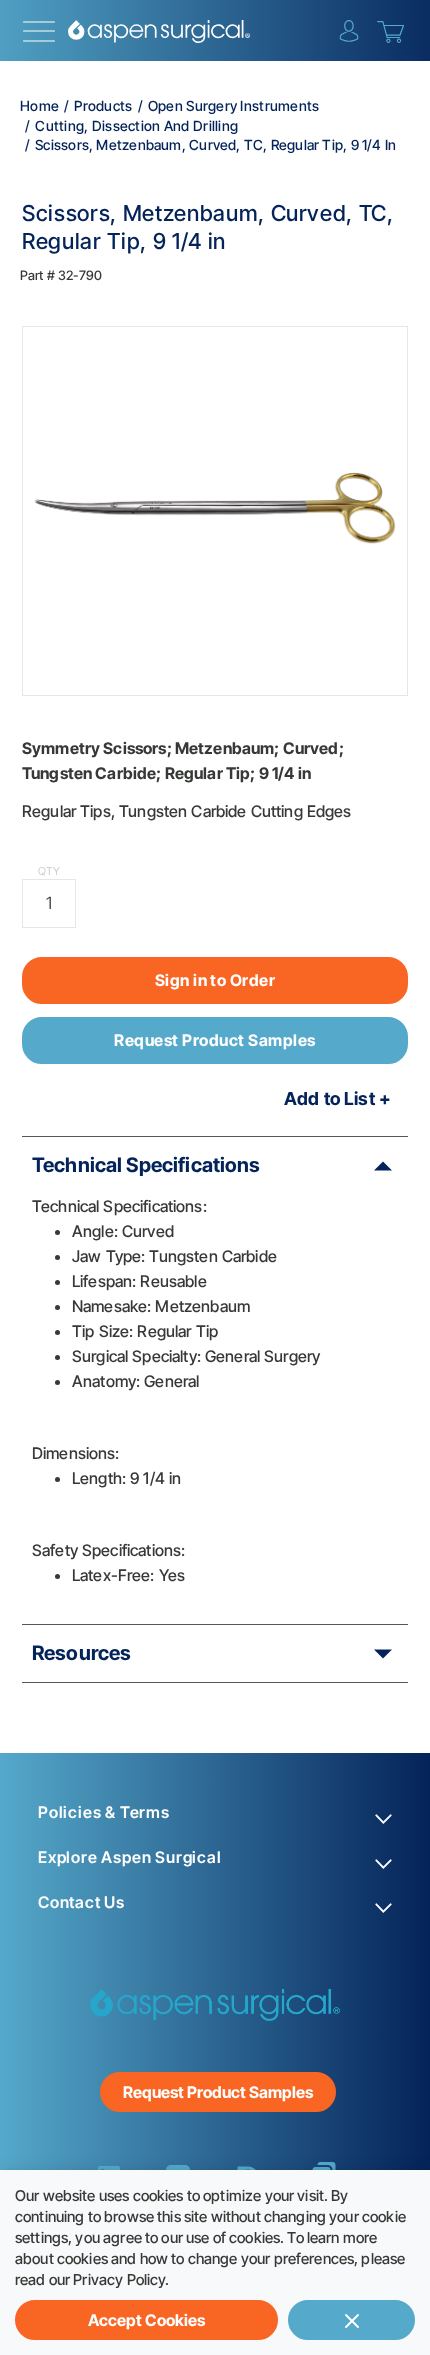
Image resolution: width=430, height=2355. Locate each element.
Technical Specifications (146, 1165)
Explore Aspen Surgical (130, 1857)
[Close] (351, 2320)
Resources (81, 1653)
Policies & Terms (104, 1812)
